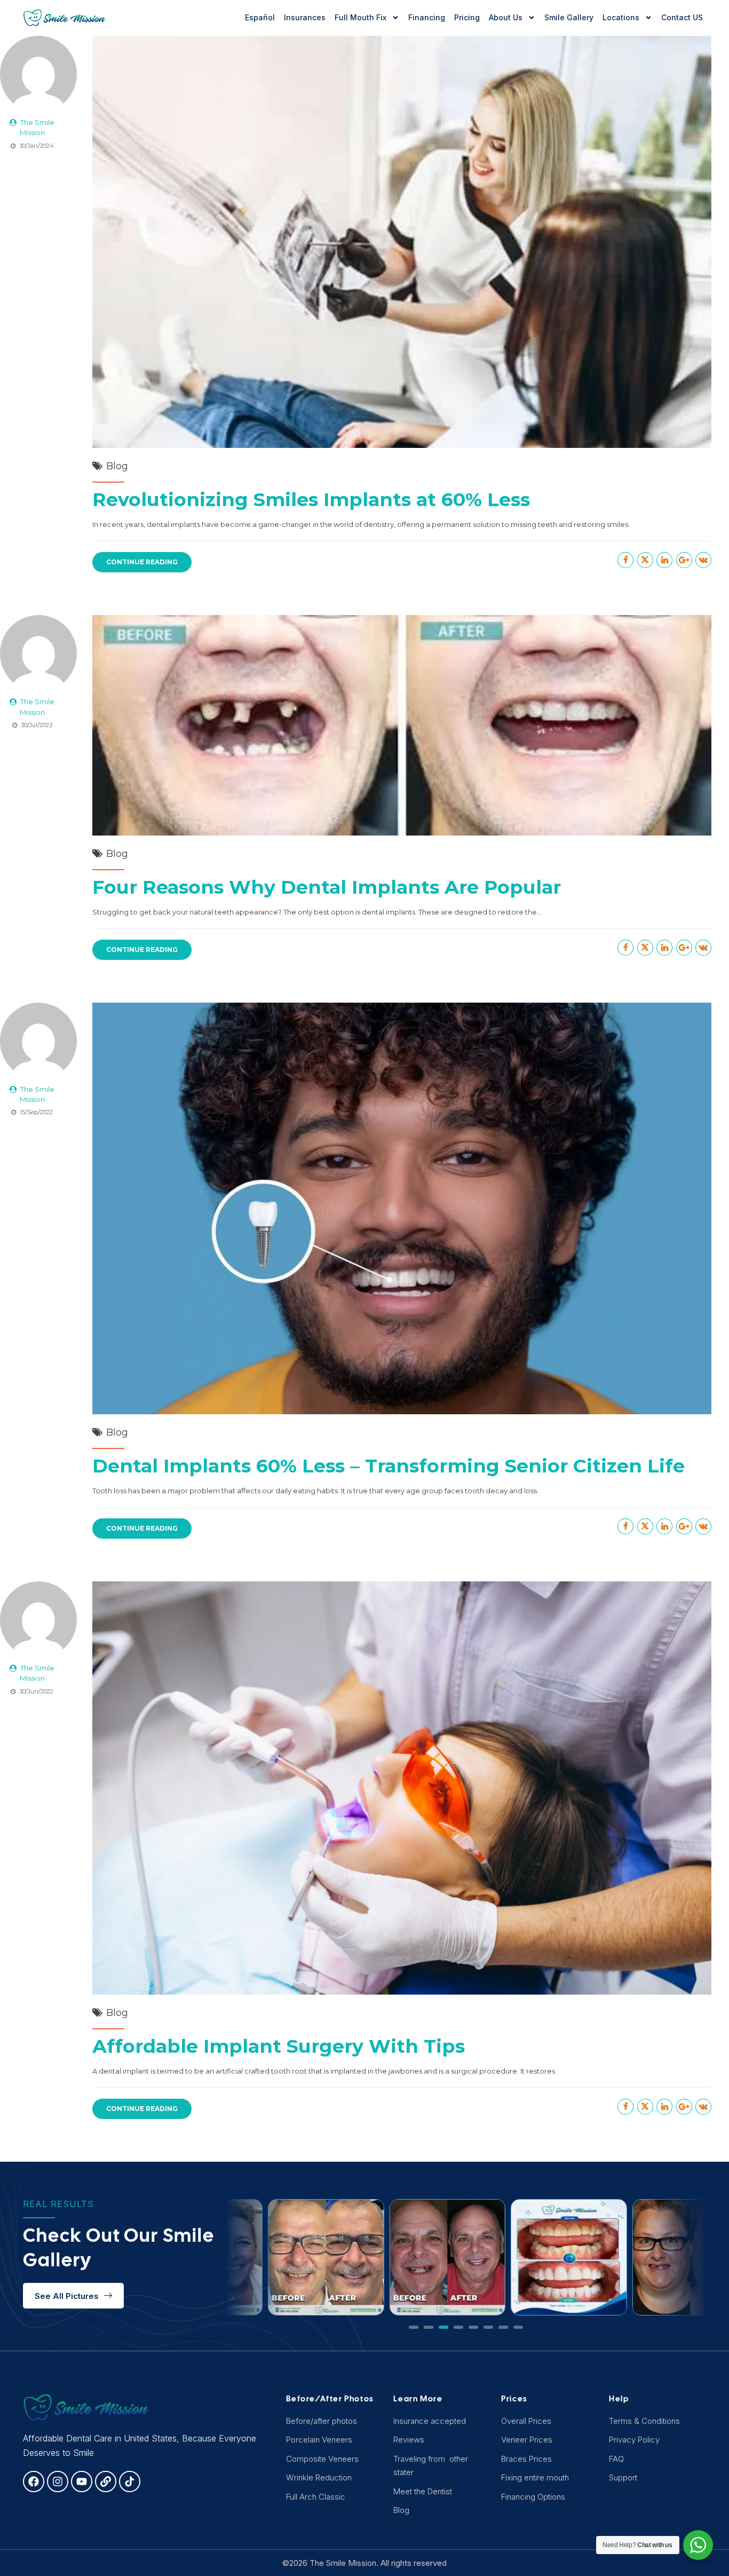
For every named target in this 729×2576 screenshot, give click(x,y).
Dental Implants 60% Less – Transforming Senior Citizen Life (389, 1466)
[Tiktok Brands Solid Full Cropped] (130, 2482)
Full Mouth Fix (360, 17)
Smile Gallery (569, 17)
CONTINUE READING (142, 562)
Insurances (305, 17)
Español (260, 17)
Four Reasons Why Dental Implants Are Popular (327, 887)
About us (506, 17)
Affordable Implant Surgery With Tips (279, 2046)
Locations (621, 17)
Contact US (682, 17)
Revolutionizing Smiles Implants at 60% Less (311, 499)
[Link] (106, 2482)
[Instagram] (58, 2482)
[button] (414, 2327)
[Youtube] (82, 2482)
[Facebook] (34, 2482)
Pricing (467, 17)
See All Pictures (67, 2296)
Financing (427, 17)
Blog (117, 466)
